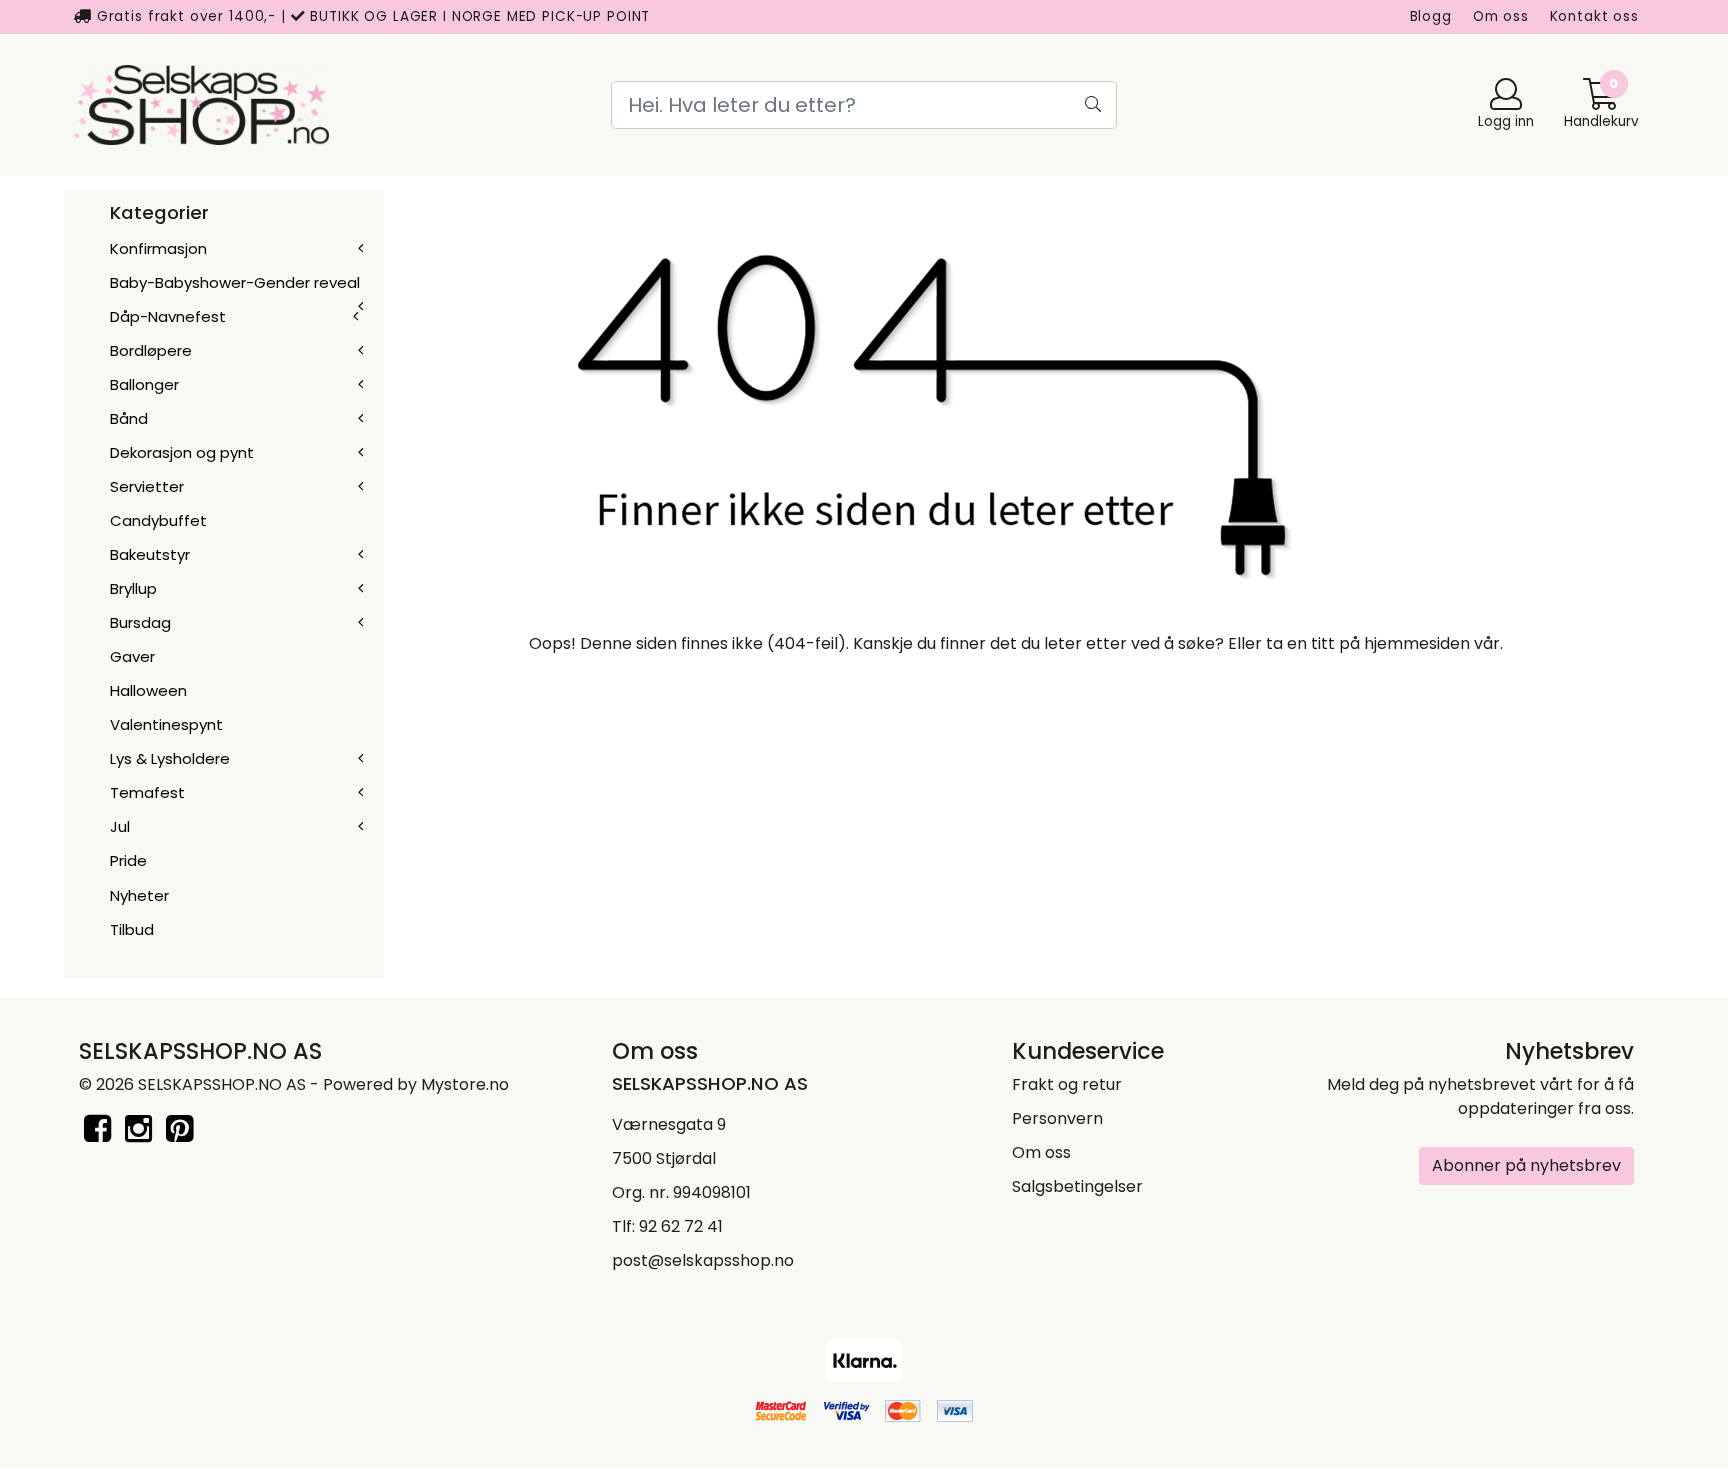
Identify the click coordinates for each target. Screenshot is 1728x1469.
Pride (128, 860)
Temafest (147, 792)
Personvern (1057, 1118)
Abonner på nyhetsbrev (1526, 1165)
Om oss (1501, 16)
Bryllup (133, 588)
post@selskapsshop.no (703, 1260)
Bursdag (140, 622)
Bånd (129, 418)
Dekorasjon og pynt (182, 452)
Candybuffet (158, 520)
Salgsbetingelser (1077, 1186)
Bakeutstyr (150, 554)
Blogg (1431, 16)
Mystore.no (465, 1084)
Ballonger (144, 384)
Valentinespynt (166, 724)
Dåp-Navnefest (168, 316)
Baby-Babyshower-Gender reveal (235, 282)
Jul (120, 826)
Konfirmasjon (158, 248)
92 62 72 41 (681, 1226)
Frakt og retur (1067, 1084)
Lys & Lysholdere (170, 758)
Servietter (147, 486)
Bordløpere (151, 350)
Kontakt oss (1594, 16)
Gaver (132, 656)
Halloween (148, 690)
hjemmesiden (1417, 643)
